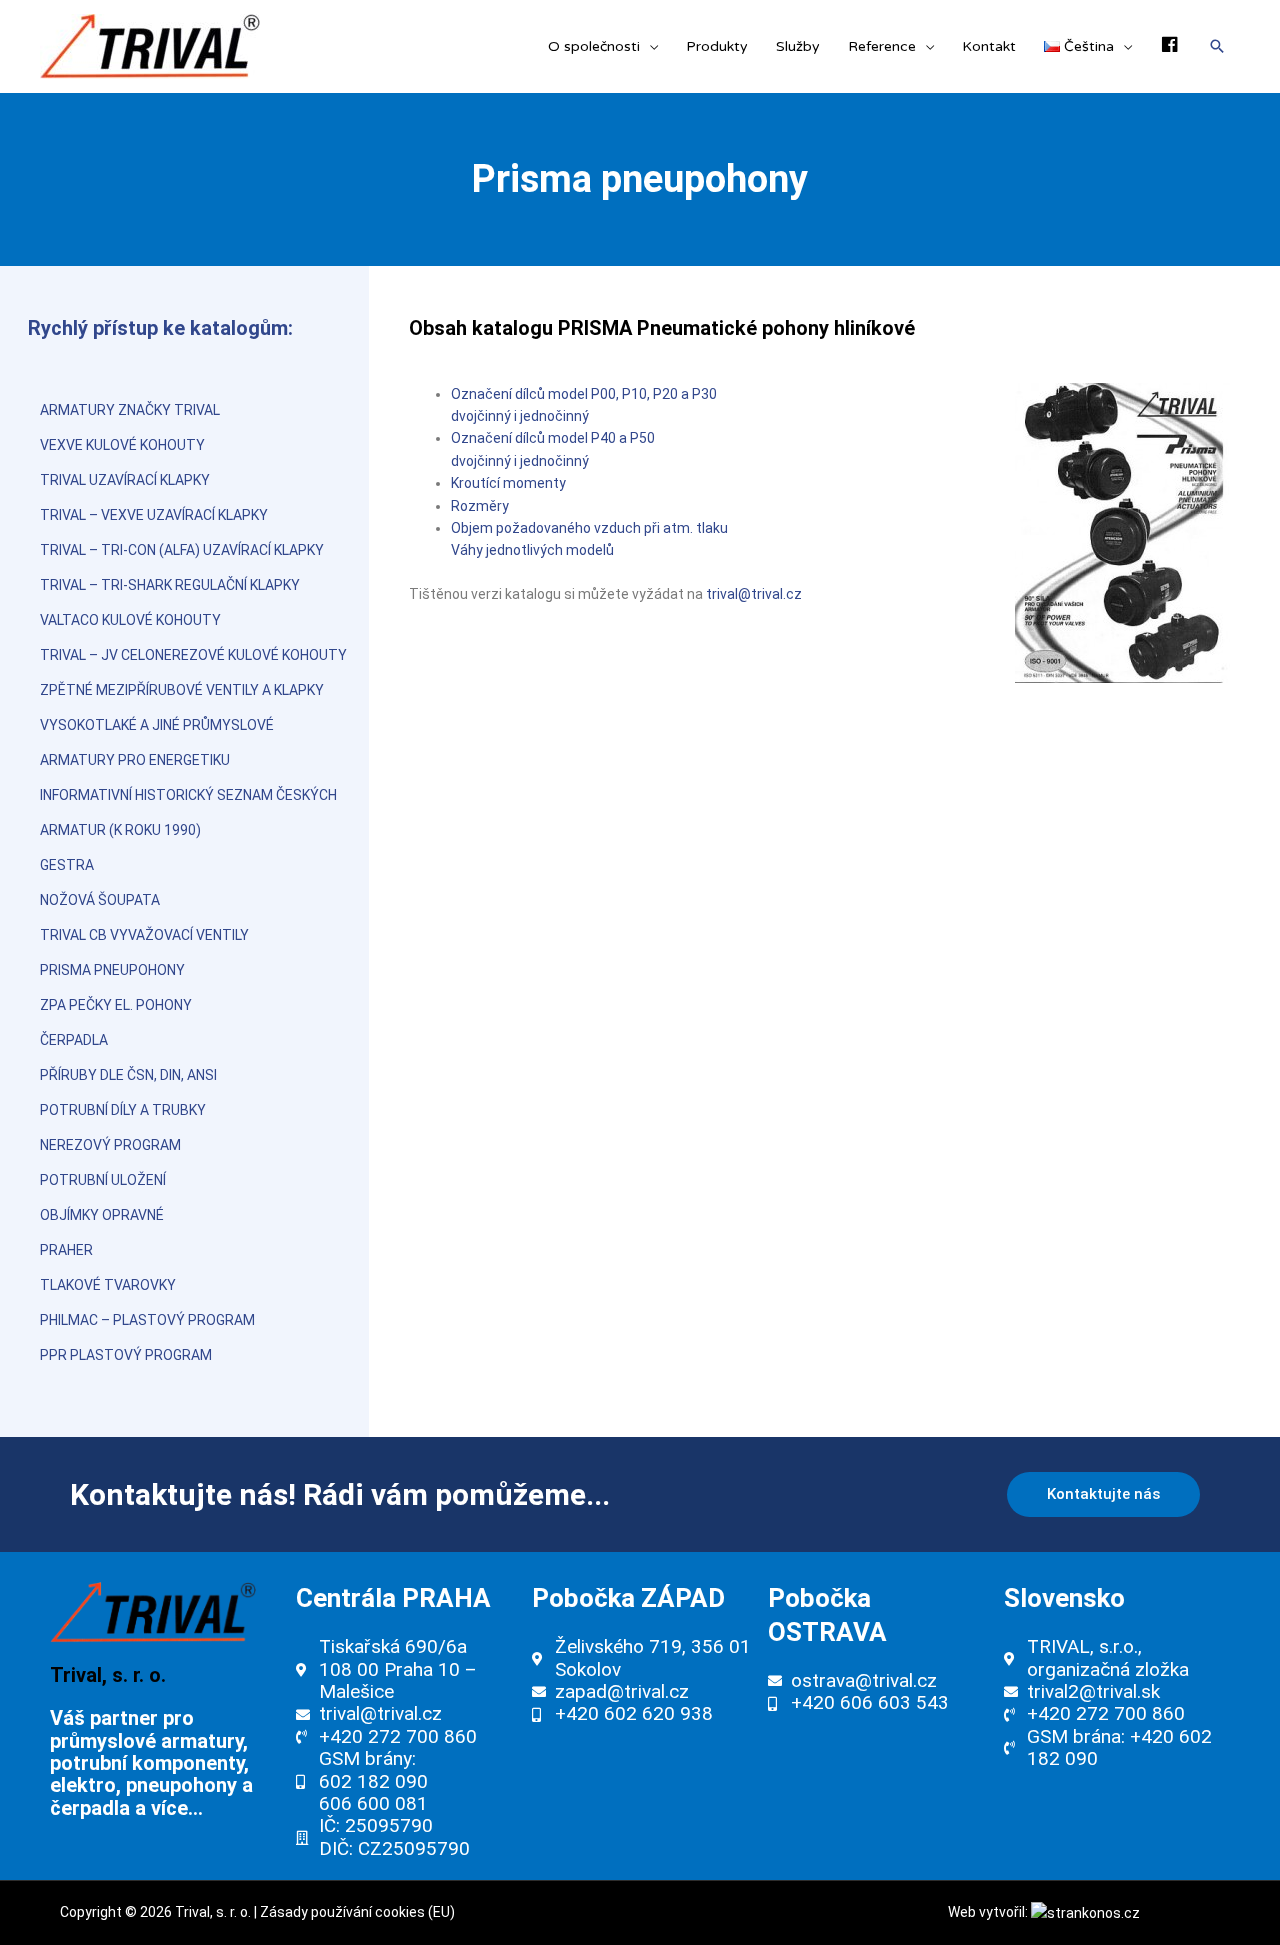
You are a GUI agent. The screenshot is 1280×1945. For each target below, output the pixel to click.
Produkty (717, 46)
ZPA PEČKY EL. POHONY (116, 1005)
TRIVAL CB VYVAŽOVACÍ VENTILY (144, 935)
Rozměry (480, 506)
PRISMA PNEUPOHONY (112, 970)
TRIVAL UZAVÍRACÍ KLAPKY (125, 480)
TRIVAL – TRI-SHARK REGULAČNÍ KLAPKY (170, 585)
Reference (882, 46)
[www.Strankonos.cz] (1085, 1912)
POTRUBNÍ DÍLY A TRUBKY (123, 1110)
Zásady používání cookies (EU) (357, 1912)
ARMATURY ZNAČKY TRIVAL (130, 410)
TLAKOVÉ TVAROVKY (108, 1285)
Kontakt (989, 46)
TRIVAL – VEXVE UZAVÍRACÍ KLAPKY (154, 515)
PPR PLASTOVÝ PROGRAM (126, 1355)
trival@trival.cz (754, 594)
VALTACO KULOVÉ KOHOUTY (130, 620)
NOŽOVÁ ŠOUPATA (100, 900)
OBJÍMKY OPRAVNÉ (102, 1215)
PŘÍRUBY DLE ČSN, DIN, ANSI (128, 1075)
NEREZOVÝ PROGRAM (110, 1145)
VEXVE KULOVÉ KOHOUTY (122, 445)
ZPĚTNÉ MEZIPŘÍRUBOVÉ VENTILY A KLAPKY (182, 690)
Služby (798, 46)
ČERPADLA (74, 1040)
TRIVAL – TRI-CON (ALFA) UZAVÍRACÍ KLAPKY (182, 550)
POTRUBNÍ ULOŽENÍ (103, 1180)
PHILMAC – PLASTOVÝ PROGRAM (147, 1320)
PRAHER (66, 1250)
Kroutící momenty (508, 483)
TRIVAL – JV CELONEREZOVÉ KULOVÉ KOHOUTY (193, 655)
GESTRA (67, 865)
